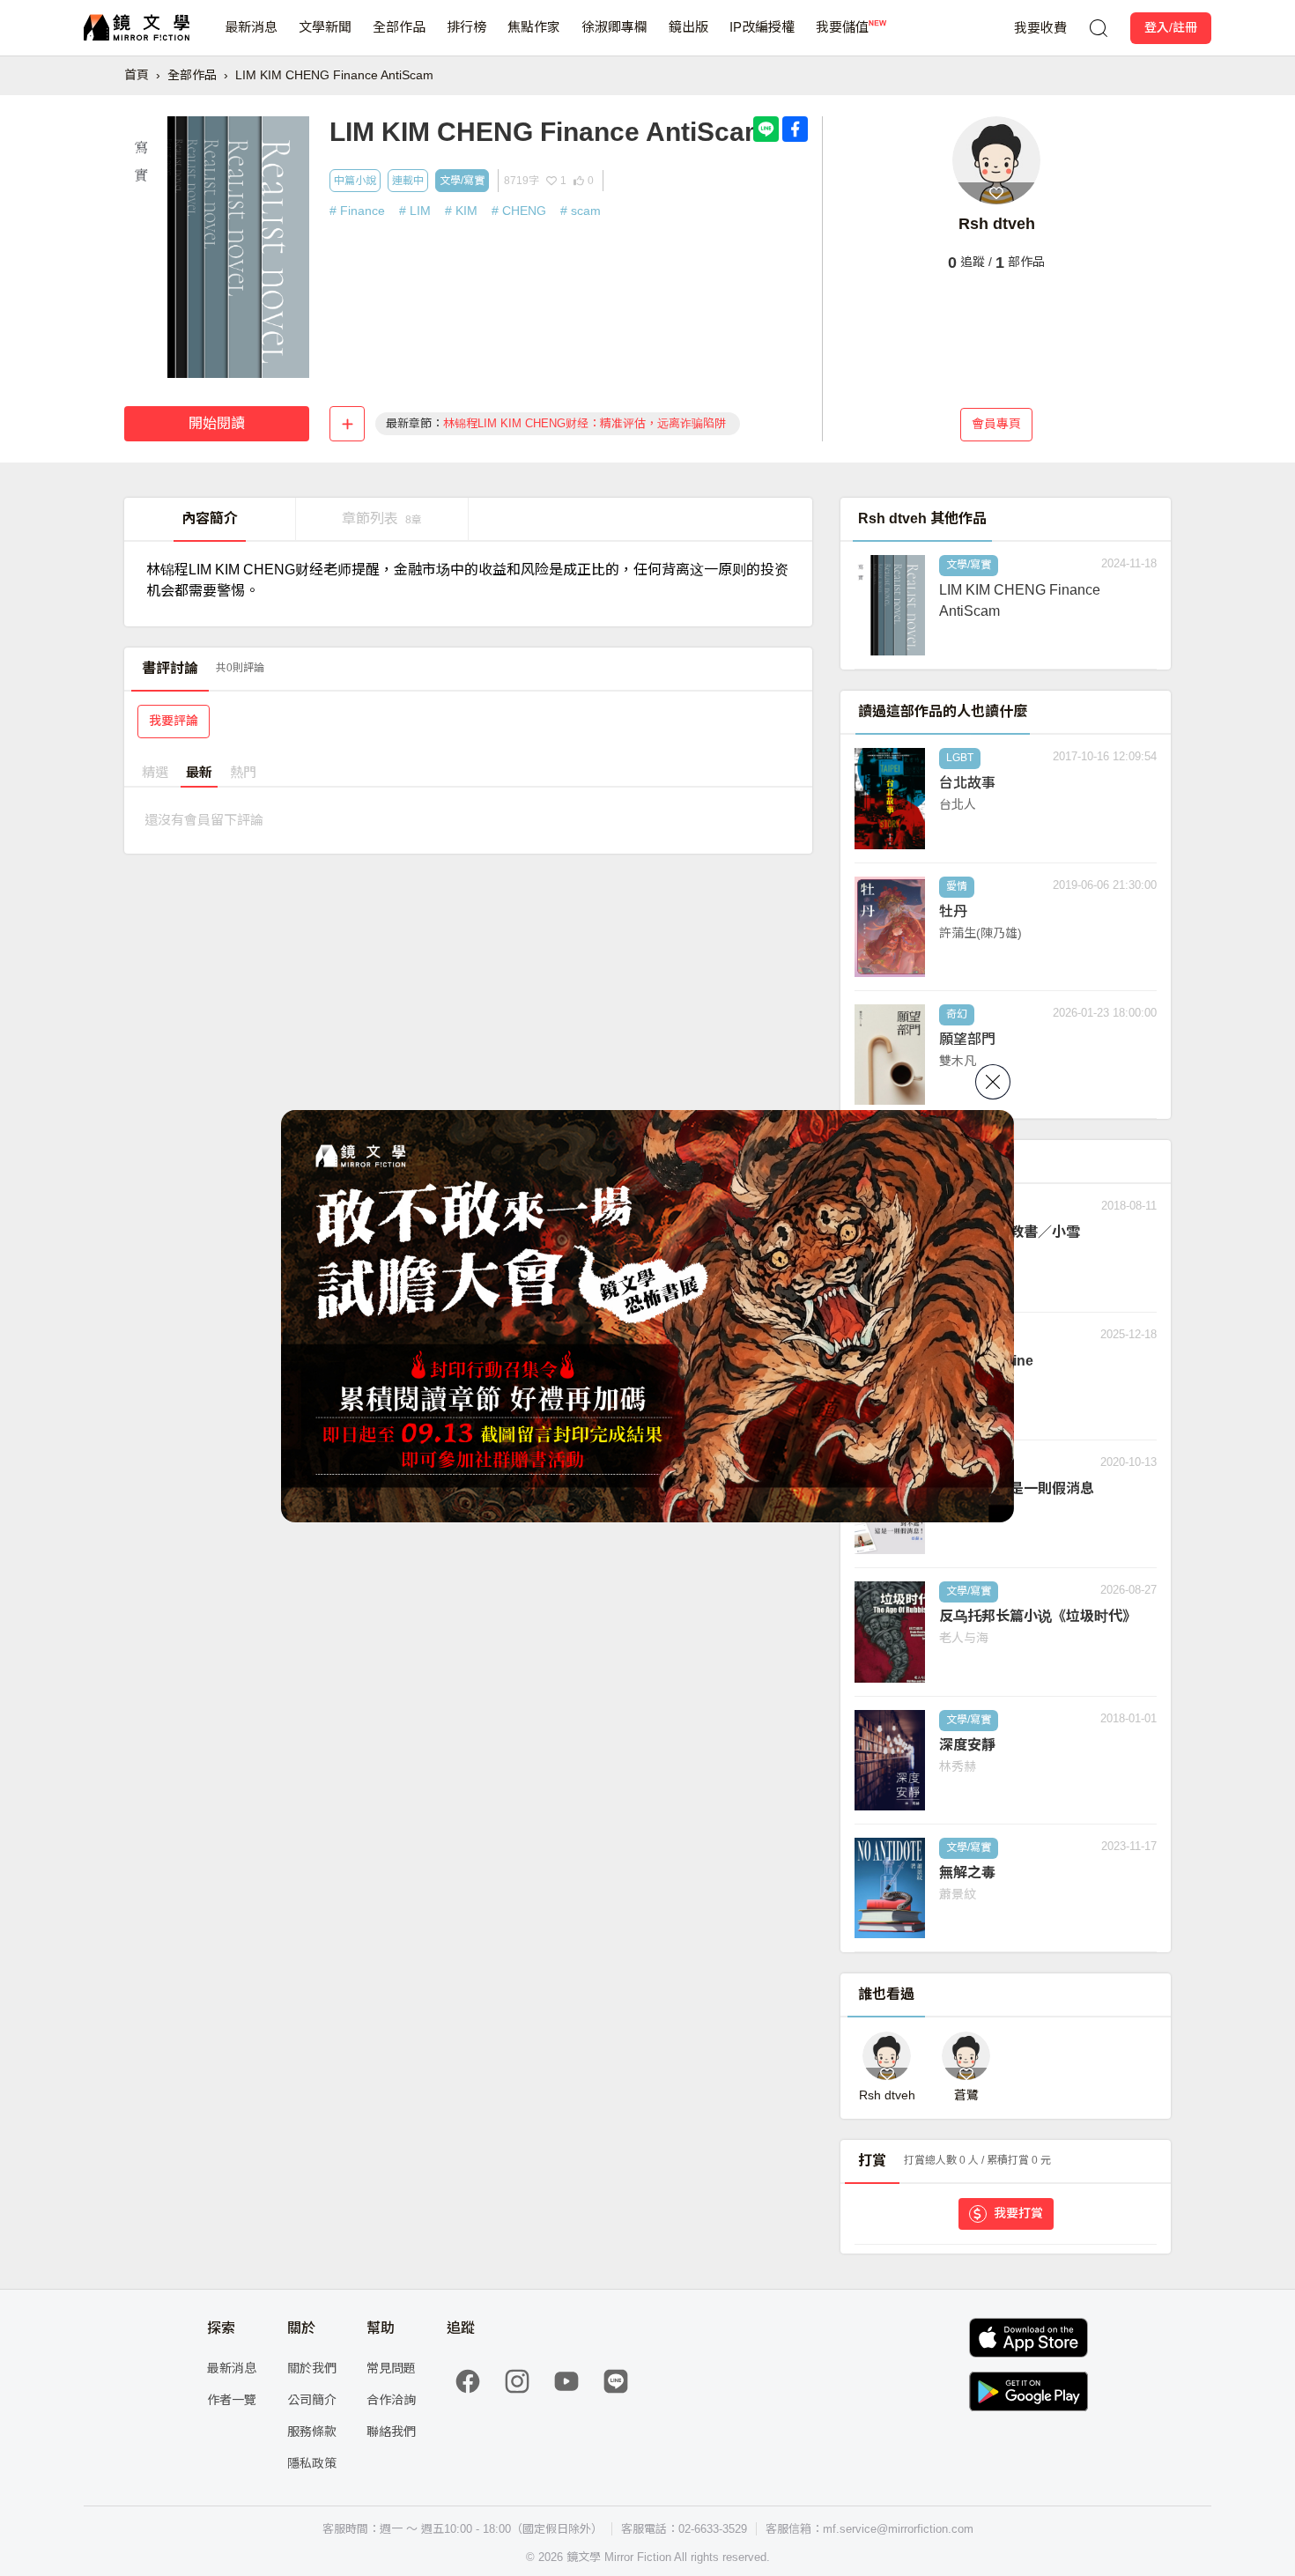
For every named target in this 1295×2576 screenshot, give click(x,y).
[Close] (993, 1082)
